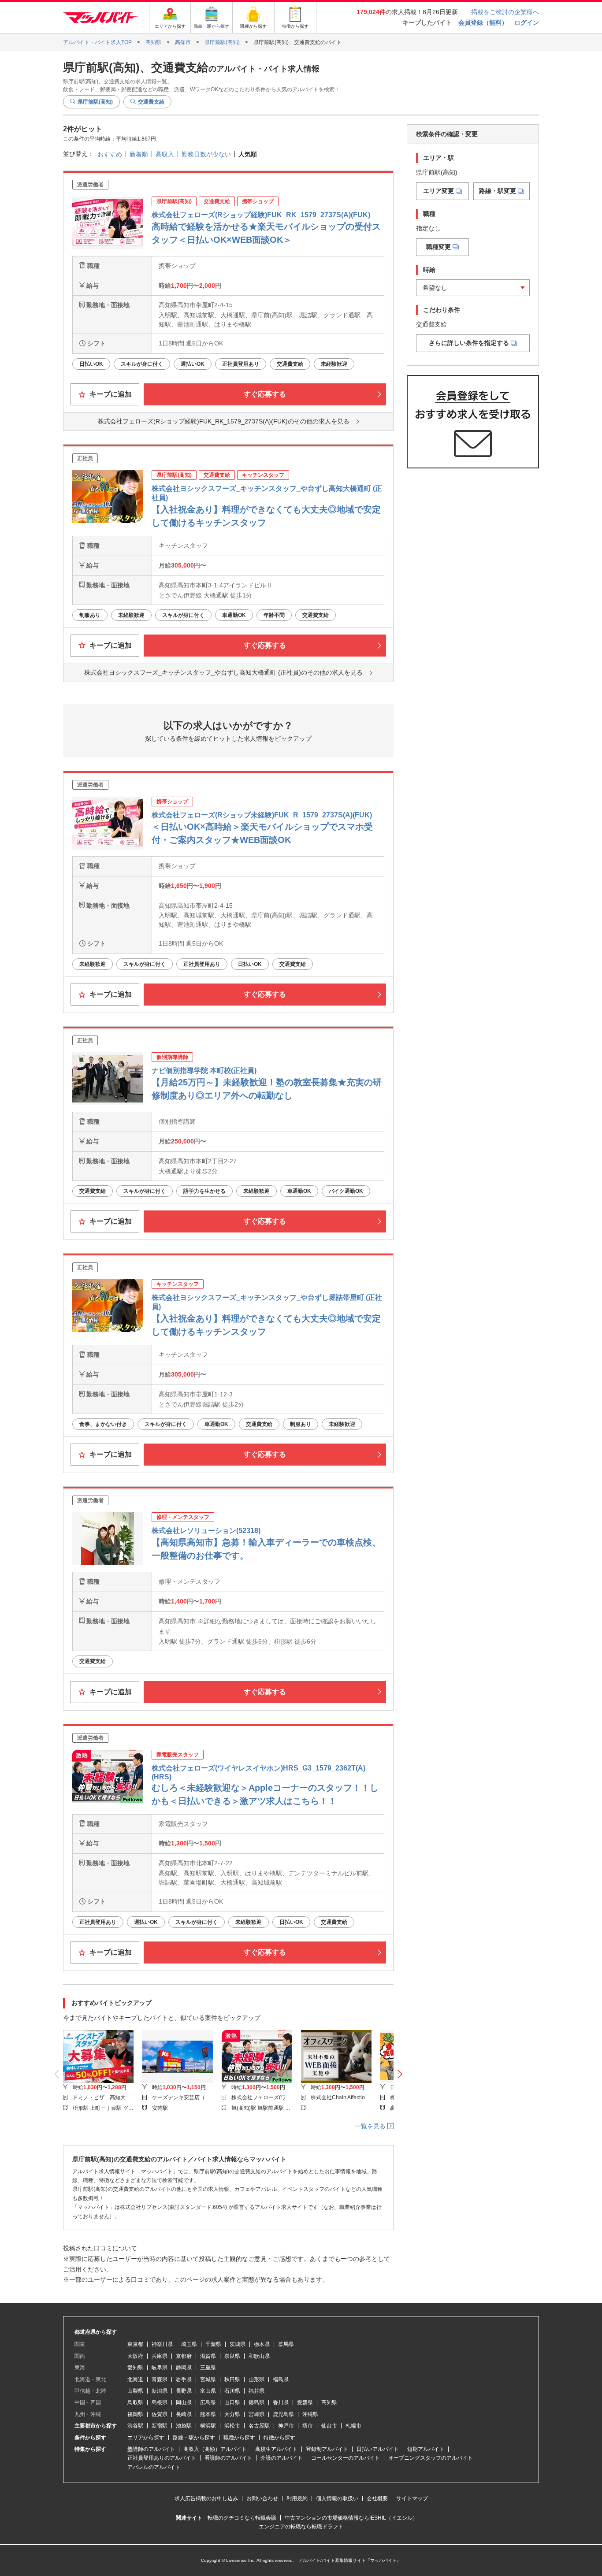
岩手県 (184, 2379)
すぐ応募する (265, 394)
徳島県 (256, 2402)
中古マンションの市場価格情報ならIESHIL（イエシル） (351, 2518)
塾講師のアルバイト (151, 2449)
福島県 (281, 2379)
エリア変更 (438, 191)
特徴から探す (279, 2438)
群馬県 (286, 2344)
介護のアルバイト (282, 2458)
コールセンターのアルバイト (346, 2458)
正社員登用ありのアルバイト (162, 2458)
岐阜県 (160, 2368)
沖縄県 (310, 2414)
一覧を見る (371, 2126)
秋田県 (232, 2379)
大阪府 (135, 2356)
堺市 (308, 2426)
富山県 (208, 2391)
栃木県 (262, 2344)
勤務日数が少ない (206, 154)
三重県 (208, 2368)
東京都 (135, 2344)
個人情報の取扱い (337, 2498)
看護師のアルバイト (228, 2458)
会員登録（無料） (483, 22)
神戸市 (286, 2426)
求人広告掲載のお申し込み (206, 2498)
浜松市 (232, 2426)
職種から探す (239, 2438)
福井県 (256, 2391)
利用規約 (297, 2498)
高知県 (329, 2402)
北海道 (135, 2379)
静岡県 (184, 2368)
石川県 (232, 2391)
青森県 (160, 2379)
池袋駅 (184, 2426)
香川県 (281, 2402)
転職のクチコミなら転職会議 (242, 2518)
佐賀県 (160, 2414)
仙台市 (329, 2426)
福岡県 (135, 2414)
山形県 (256, 2379)
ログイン (527, 22)
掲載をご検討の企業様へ (505, 12)
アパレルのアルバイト (154, 2467)
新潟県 (160, 2391)
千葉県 (213, 2344)
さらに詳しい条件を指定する (469, 343)
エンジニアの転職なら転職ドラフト (301, 2527)
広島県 (208, 2402)
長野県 (184, 2391)
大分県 (232, 2414)
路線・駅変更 (498, 191)
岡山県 (184, 2402)
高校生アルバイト (276, 2449)
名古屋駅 (259, 2426)
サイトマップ (412, 2498)
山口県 (232, 2402)
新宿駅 (160, 2426)
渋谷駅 (135, 2426)
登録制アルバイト (327, 2449)
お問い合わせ (262, 2498)
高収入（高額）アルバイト (215, 2449)
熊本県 (208, 2414)
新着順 (139, 154)
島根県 (160, 2402)
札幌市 (353, 2426)
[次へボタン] (400, 2074)
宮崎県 (256, 2414)
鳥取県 (135, 2402)
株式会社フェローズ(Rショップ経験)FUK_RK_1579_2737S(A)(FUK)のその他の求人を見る (224, 421)
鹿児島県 (283, 2414)
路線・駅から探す (194, 2438)
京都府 (184, 2356)
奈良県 (232, 2356)
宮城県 (208, 2379)
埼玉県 (189, 2344)
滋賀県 (208, 2356)
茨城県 (238, 2344)
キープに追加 (110, 394)
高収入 (165, 154)
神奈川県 (162, 2344)
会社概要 (377, 2498)
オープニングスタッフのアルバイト (431, 2458)
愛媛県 (305, 2402)
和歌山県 (259, 2356)
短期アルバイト (426, 2449)
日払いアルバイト (378, 2449)
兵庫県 (160, 2356)
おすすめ (110, 154)
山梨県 (135, 2391)
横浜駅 (208, 2426)
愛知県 (135, 2368)
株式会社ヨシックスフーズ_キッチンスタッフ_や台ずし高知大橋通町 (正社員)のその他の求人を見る (223, 672)
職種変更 (438, 247)
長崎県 (184, 2414)
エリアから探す (146, 2438)
